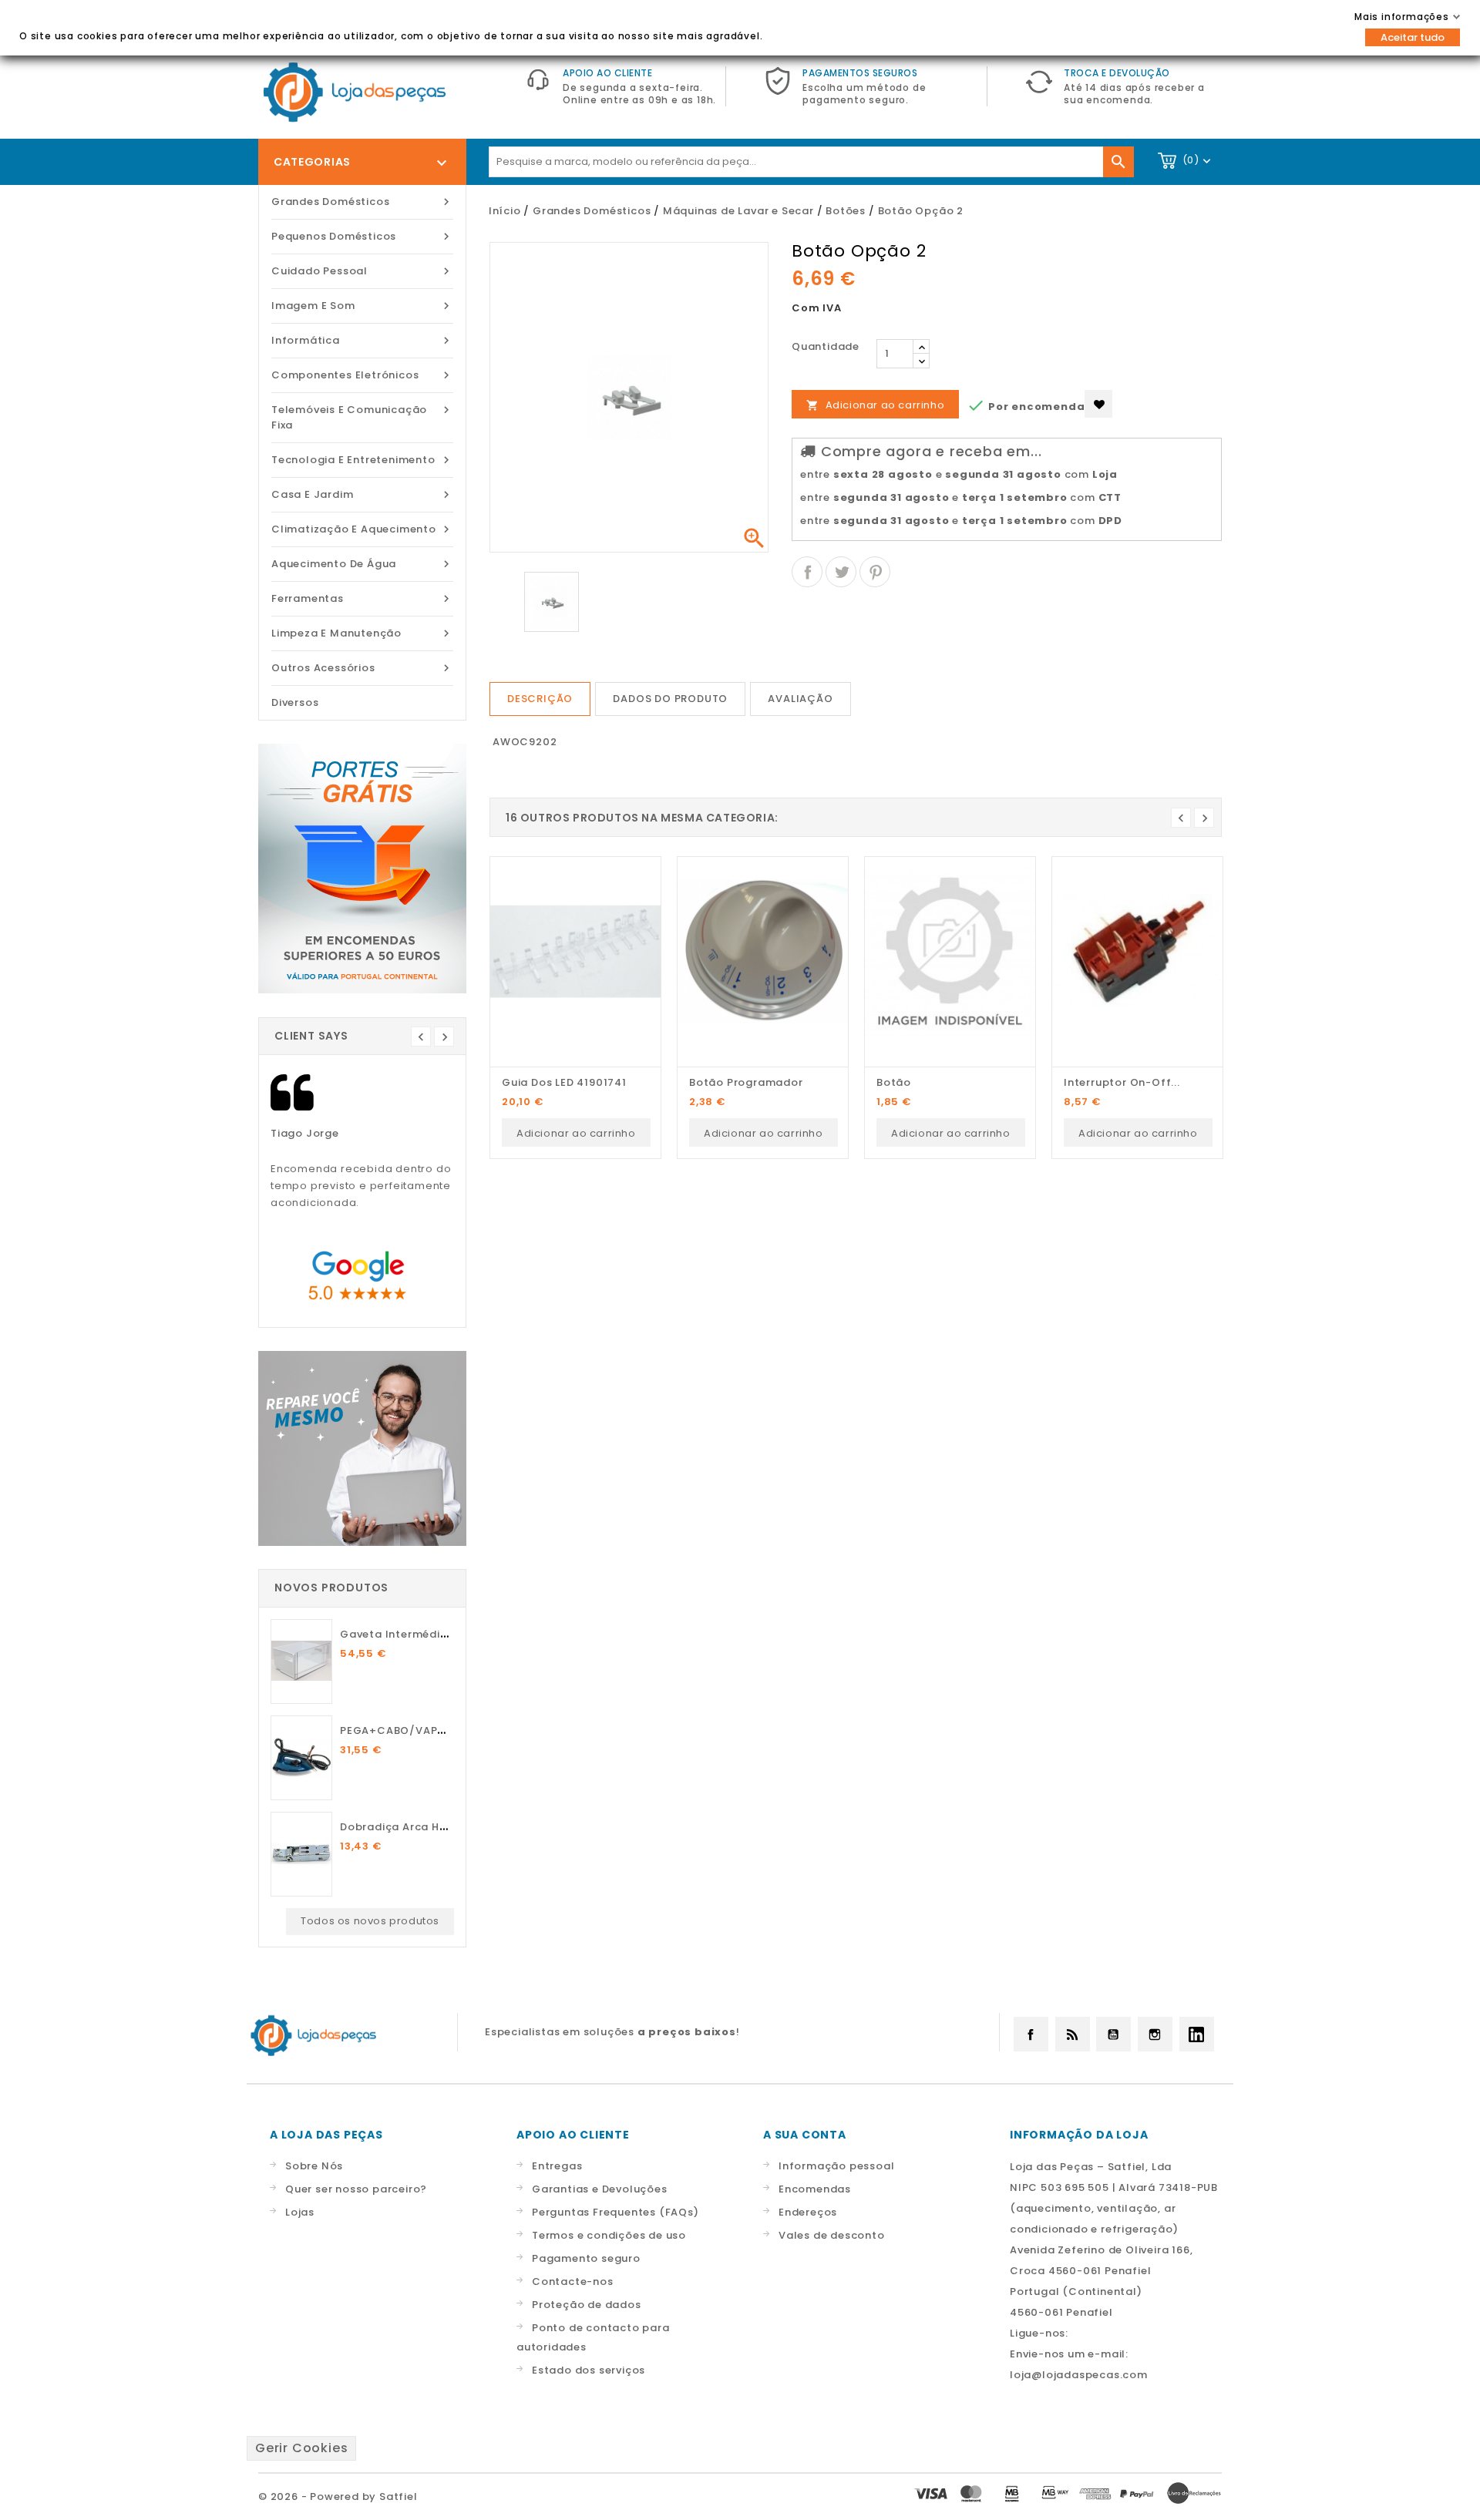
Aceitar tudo (1413, 37)
